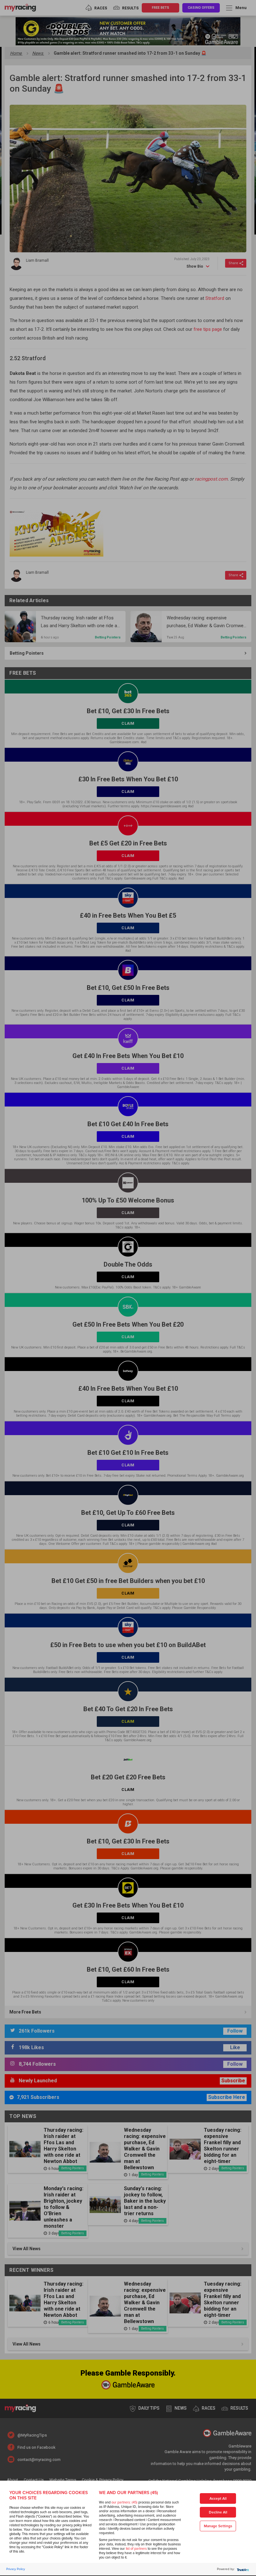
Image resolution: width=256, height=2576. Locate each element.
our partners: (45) (124, 2502)
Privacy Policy (16, 2569)
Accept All (218, 2499)
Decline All (218, 2512)
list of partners (136, 2549)
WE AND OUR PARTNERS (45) (128, 2493)
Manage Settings (218, 2526)
